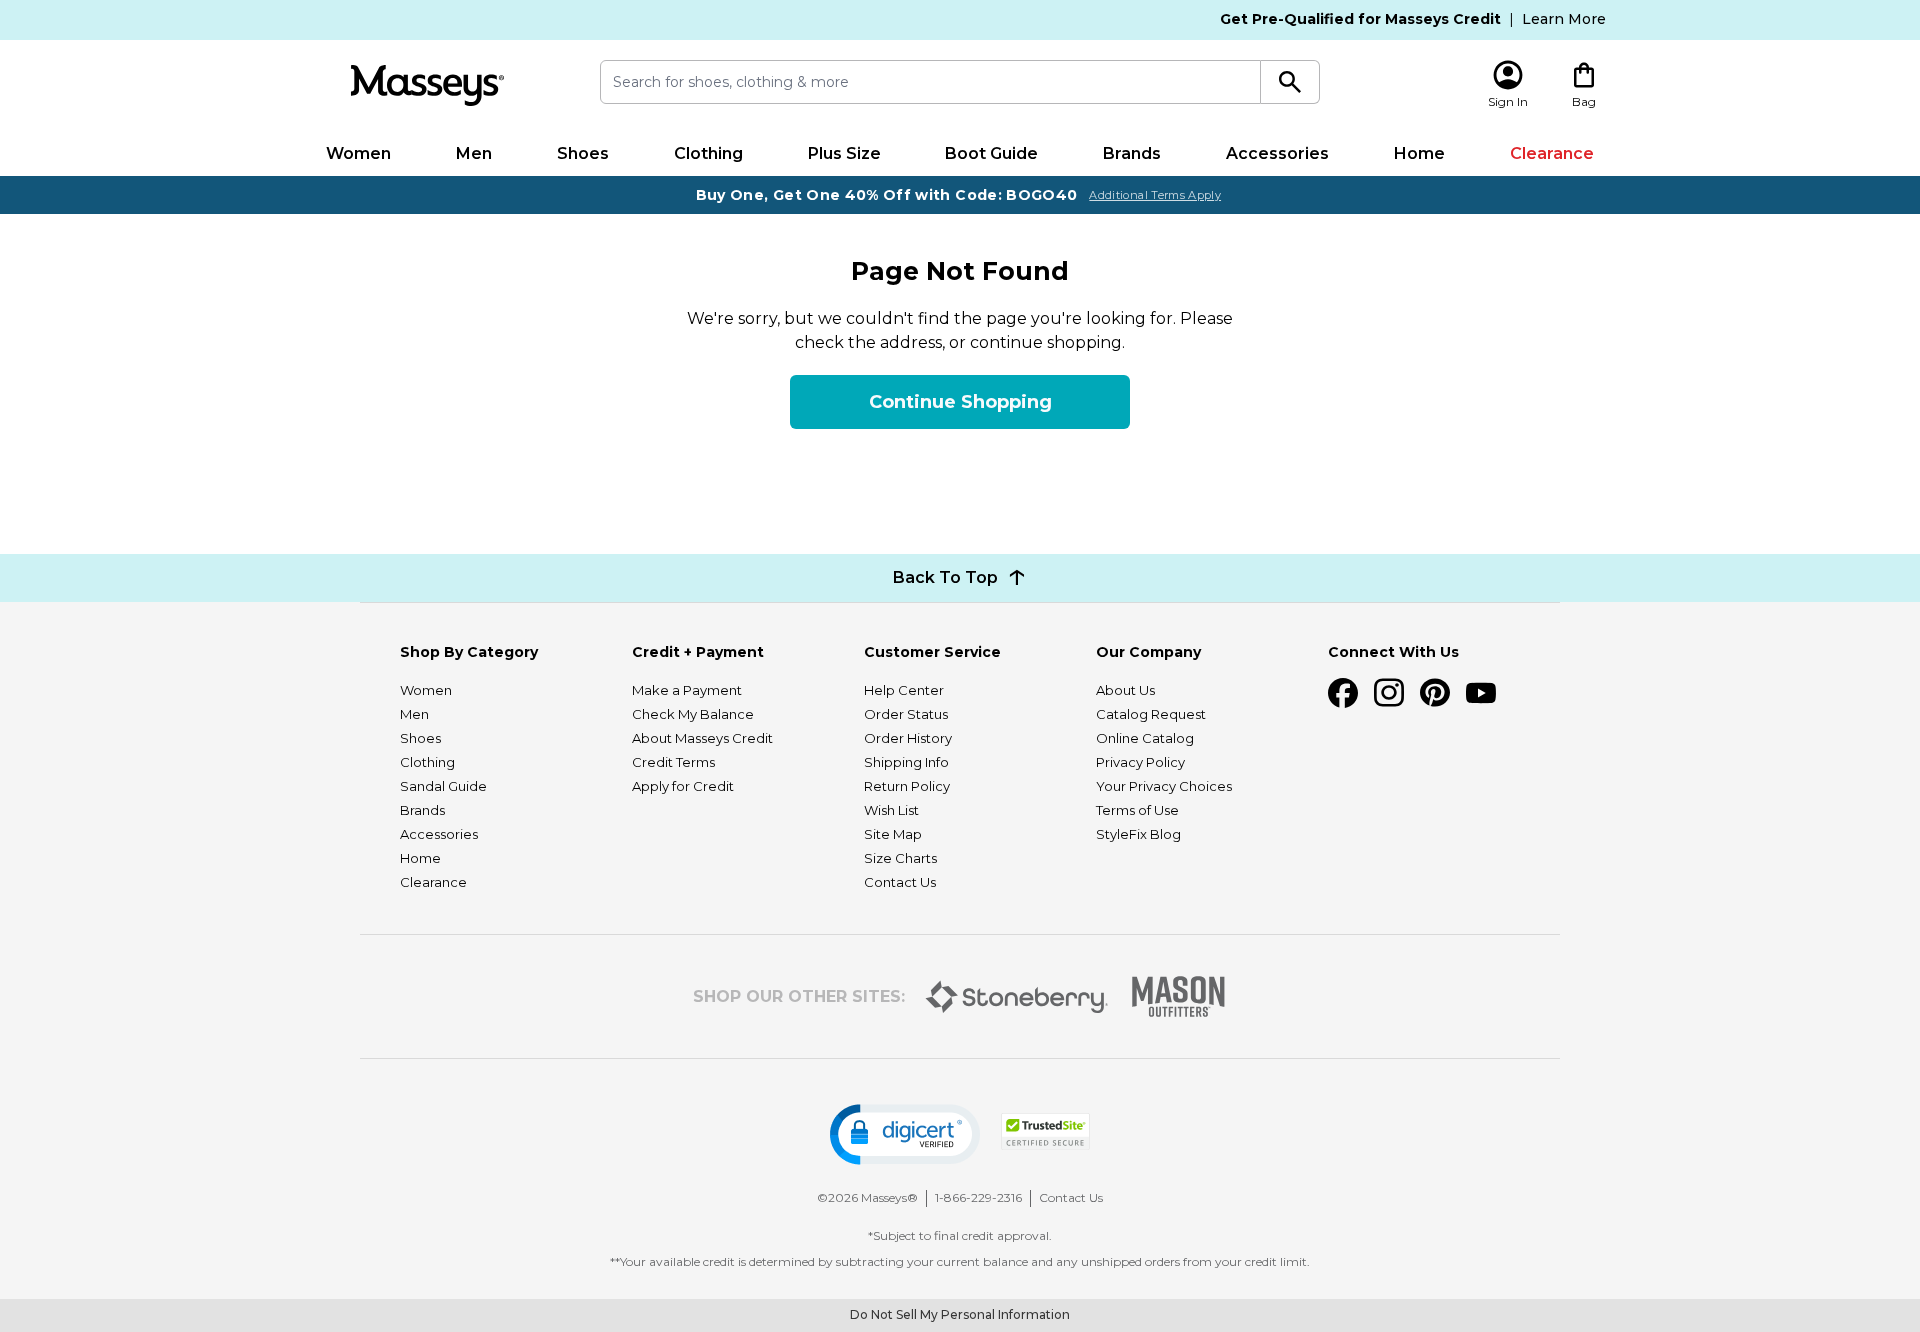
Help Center (904, 690)
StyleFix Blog (1138, 834)
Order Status (906, 714)
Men (474, 153)
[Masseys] (427, 85)
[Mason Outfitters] (1178, 996)
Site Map (893, 834)
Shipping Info (906, 762)
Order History (908, 738)
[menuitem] (359, 154)
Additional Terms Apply (1155, 195)
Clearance (1552, 153)
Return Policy (907, 786)
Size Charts (900, 858)
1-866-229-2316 (978, 1197)
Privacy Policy (1140, 762)
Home (1419, 153)
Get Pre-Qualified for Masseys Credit (1360, 19)
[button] (905, 1134)
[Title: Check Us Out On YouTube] (1481, 693)
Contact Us (900, 882)
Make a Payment (687, 690)
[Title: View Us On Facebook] (1343, 693)
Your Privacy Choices (1164, 786)
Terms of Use (1137, 810)
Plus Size (844, 153)
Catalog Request (1151, 714)
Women (358, 153)
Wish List (891, 810)
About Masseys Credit (702, 738)
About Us (1125, 690)
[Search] (1290, 82)
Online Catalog (1145, 738)
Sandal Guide (443, 786)
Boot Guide (991, 153)
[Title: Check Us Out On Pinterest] (1435, 693)
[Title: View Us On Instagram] (1389, 693)
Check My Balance (693, 714)
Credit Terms (673, 762)
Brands (1132, 153)
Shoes (583, 153)
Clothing (708, 153)
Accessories (1277, 153)
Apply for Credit (683, 786)
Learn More (1564, 19)
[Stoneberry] (1016, 997)
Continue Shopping (960, 402)
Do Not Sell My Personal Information (960, 1314)
